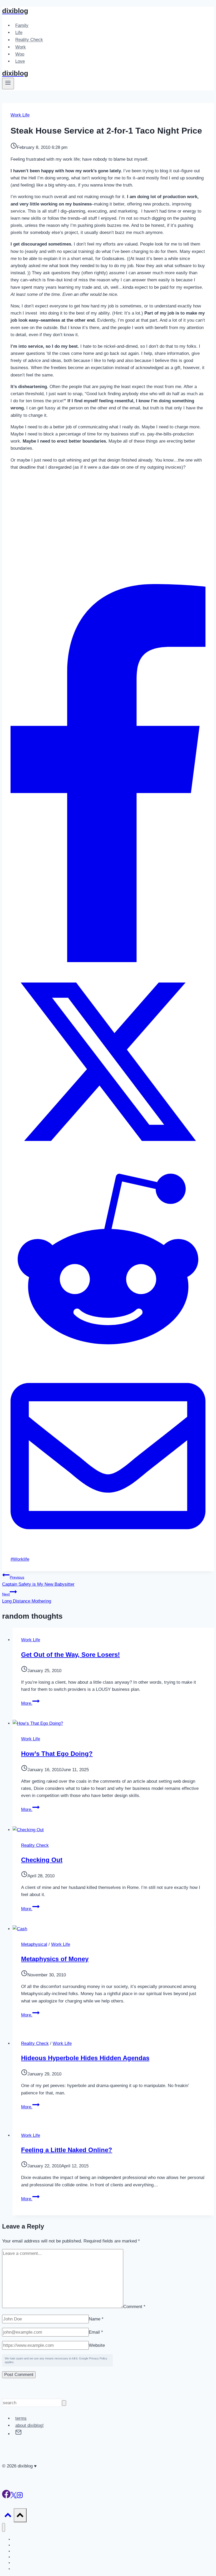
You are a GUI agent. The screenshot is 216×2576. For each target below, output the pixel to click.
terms (21, 2418)
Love (20, 61)
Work (21, 47)
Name (96, 2319)
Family (22, 25)
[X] (108, 1158)
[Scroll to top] (8, 2516)
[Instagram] (20, 2497)
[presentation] (113, 1723)
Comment (134, 2307)
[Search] (64, 2403)
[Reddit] (108, 1355)
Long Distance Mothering (27, 1598)
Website (97, 2345)
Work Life (20, 115)
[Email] (108, 1552)
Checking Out (42, 1860)
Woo (20, 54)
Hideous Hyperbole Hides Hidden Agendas (85, 2058)
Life (19, 33)
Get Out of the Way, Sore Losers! (70, 1655)
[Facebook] (108, 961)
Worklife (20, 1559)
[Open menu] (8, 84)
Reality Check (29, 40)
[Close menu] (4, 2527)
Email (96, 2332)
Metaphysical (34, 1944)
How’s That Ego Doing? (57, 1754)
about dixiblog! (30, 2425)
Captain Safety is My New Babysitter (38, 1581)
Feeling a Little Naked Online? (67, 2150)
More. (30, 1703)
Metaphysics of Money (55, 1959)
